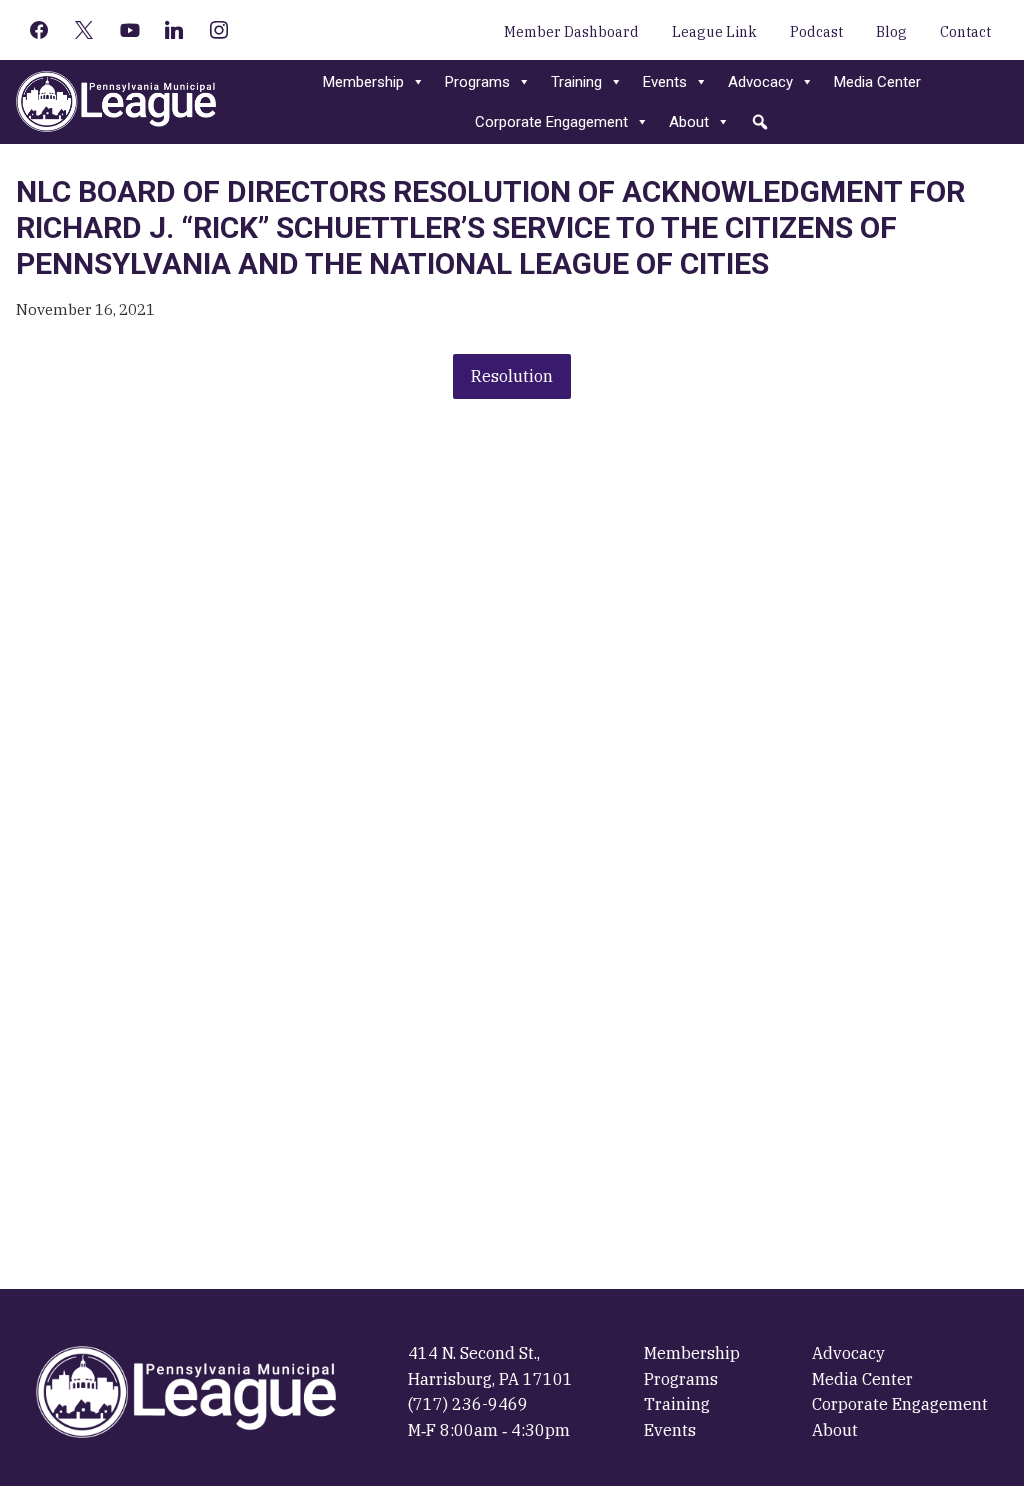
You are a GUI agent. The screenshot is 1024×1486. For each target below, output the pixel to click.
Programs (477, 82)
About (689, 122)
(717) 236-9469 (468, 1404)
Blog (891, 32)
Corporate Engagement (551, 122)
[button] (760, 122)
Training (576, 82)
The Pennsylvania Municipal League (116, 102)
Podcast (816, 32)
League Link (714, 32)
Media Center (877, 82)
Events (665, 82)
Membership (363, 82)
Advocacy (760, 82)
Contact (965, 32)
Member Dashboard (571, 32)
